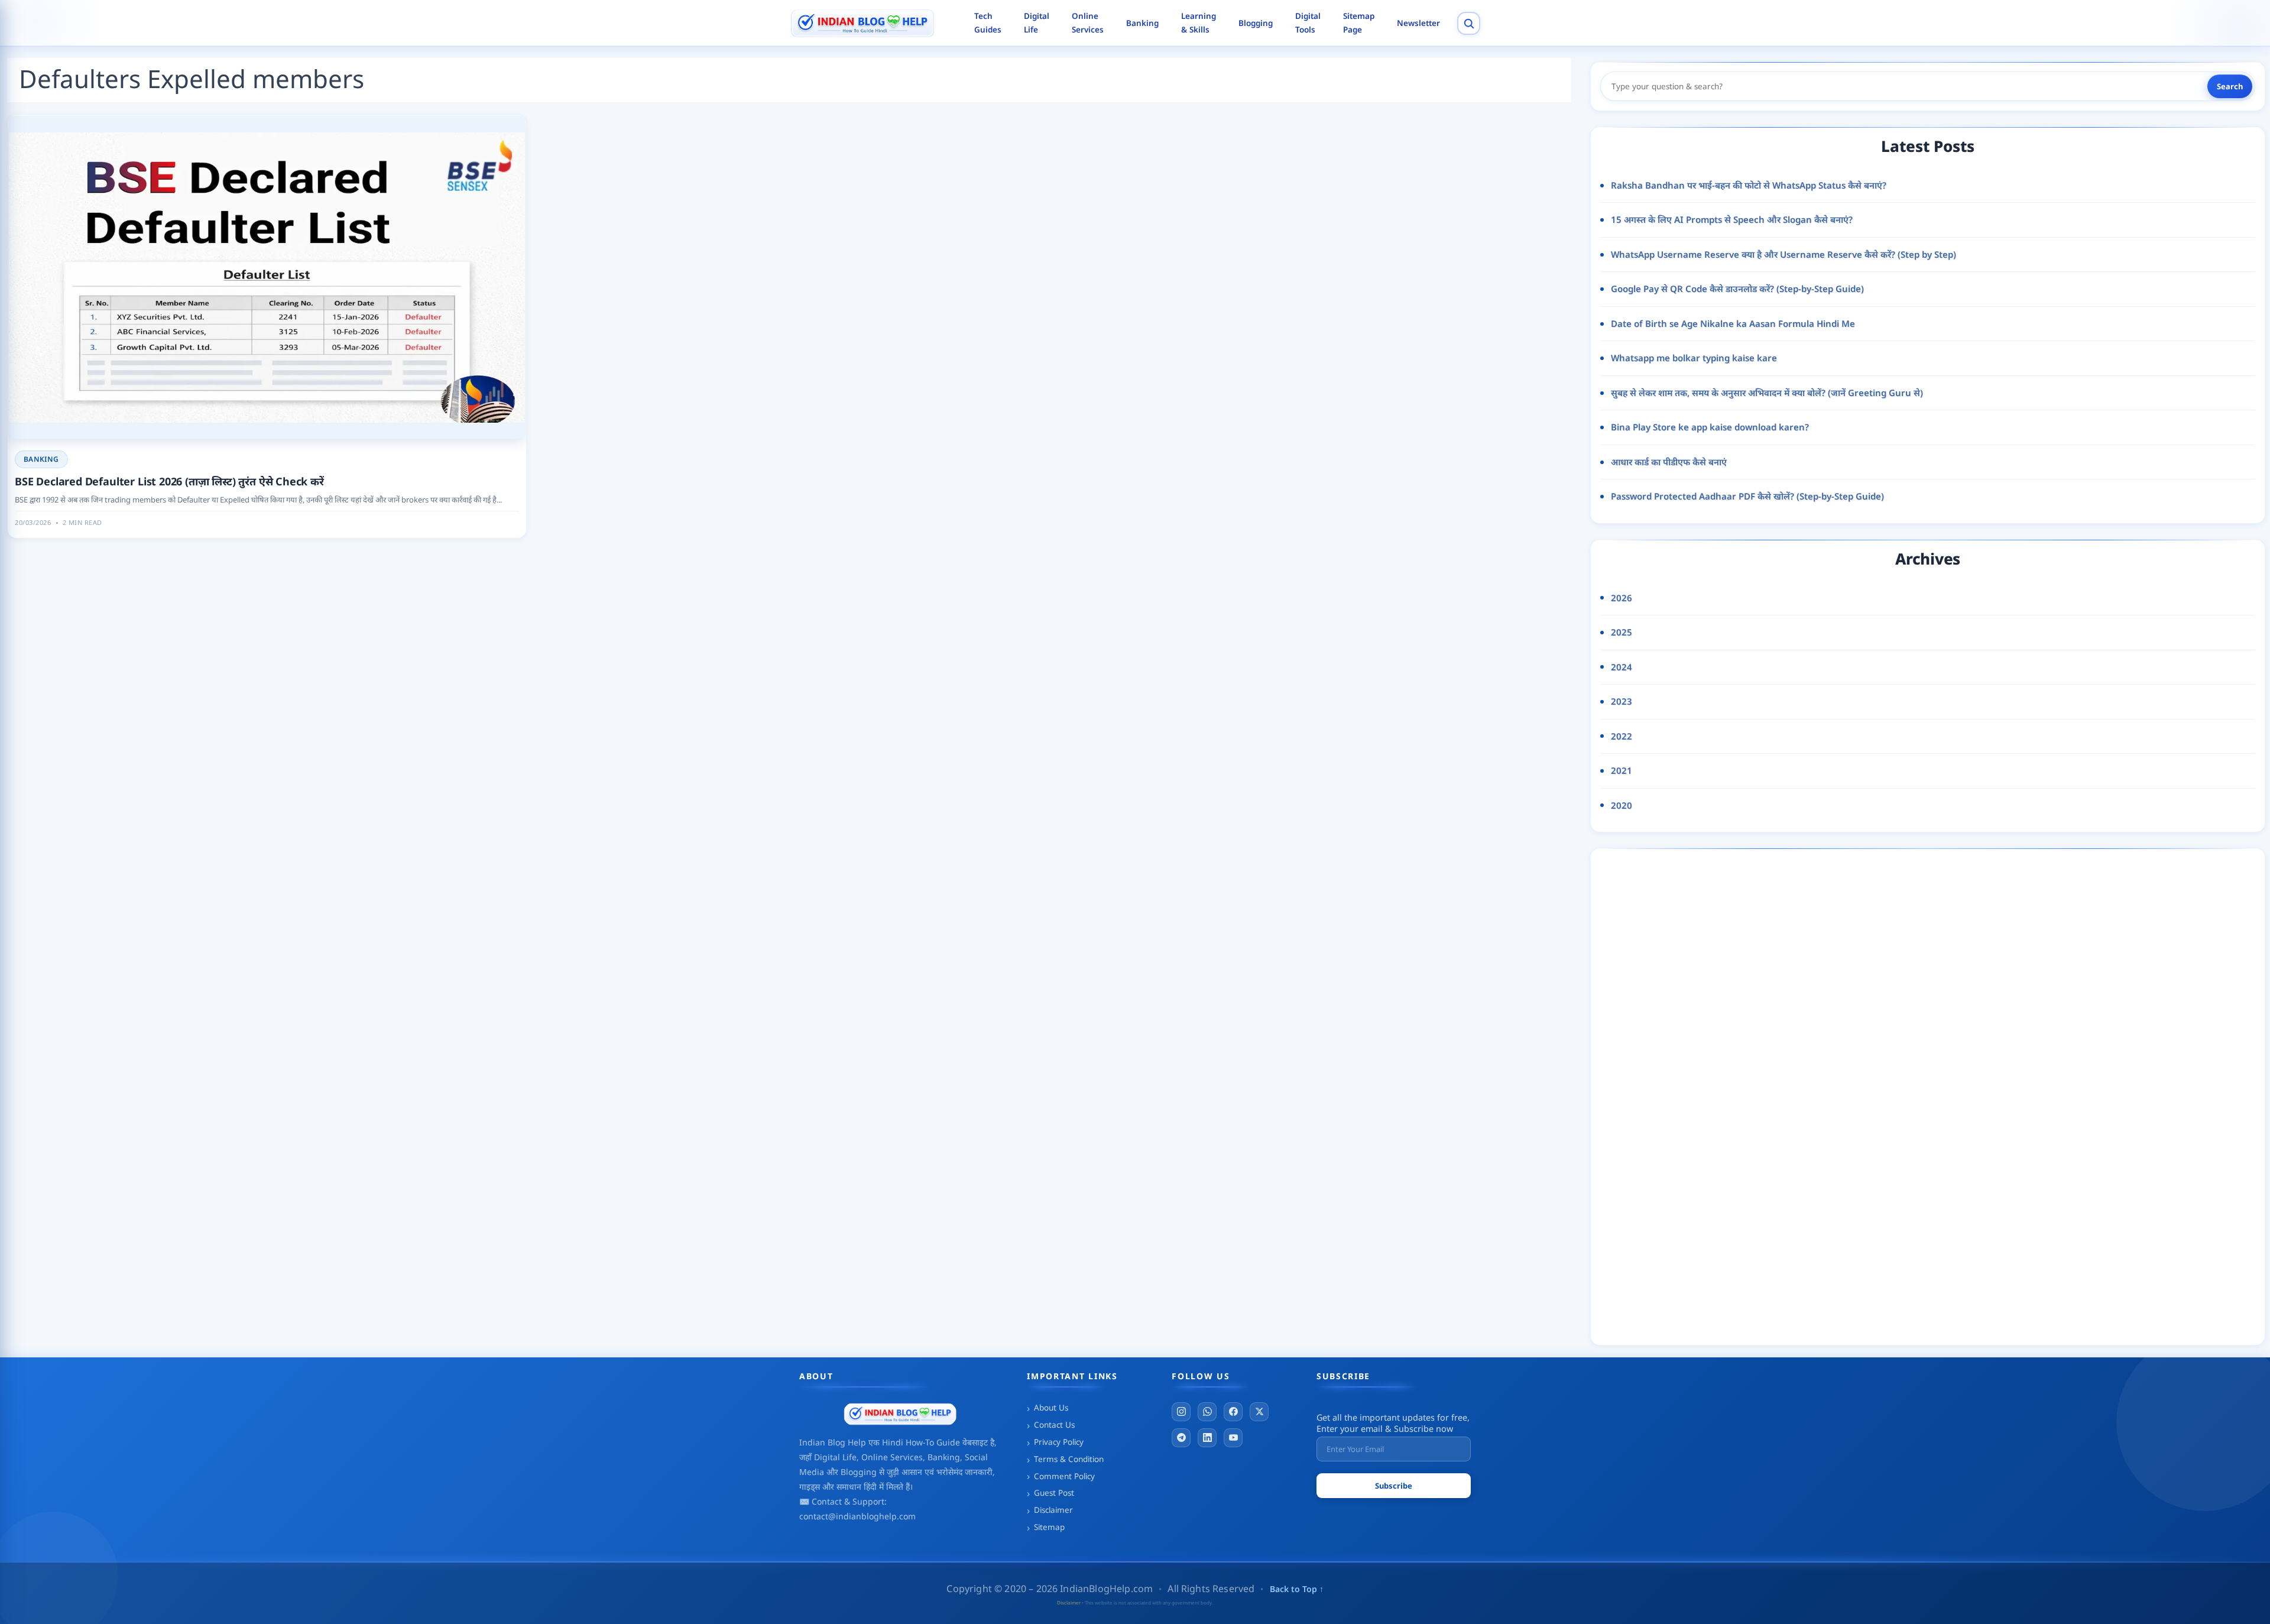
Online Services (1088, 23)
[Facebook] (1233, 1412)
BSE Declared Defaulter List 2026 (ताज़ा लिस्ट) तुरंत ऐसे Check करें (169, 481)
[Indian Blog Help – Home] (873, 23)
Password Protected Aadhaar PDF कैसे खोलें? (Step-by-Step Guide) (1747, 496)
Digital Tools (1308, 23)
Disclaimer (1053, 1510)
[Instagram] (1181, 1412)
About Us (1051, 1408)
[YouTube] (1233, 1438)
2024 (1622, 667)
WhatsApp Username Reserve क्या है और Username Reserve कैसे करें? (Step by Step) (1783, 254)
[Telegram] (1181, 1438)
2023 (1622, 701)
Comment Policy (1064, 1476)
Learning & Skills (1199, 23)
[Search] (1469, 23)
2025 (1622, 632)
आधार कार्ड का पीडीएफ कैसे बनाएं (1669, 462)
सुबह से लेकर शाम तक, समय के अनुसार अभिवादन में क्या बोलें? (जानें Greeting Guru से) (1767, 393)
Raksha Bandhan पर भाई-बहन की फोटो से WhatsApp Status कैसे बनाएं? (1749, 185)
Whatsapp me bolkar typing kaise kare (1694, 358)
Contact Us (1054, 1425)
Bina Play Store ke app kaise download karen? (1710, 427)
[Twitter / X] (1259, 1412)
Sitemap (1049, 1527)
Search (2230, 86)
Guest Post (1054, 1493)
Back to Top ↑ (1297, 1589)
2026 (1622, 598)
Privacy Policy (1059, 1442)
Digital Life (1037, 23)
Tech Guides (988, 23)
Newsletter (1418, 23)
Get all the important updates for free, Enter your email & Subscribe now (1393, 1423)
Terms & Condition (1069, 1459)
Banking (1142, 23)
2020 (1622, 805)
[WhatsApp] (1207, 1412)
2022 (1622, 736)
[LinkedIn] (1207, 1438)
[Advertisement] (1718, 1094)
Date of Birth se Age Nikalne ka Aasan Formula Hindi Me (1733, 323)
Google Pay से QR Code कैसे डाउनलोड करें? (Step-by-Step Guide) (1737, 289)
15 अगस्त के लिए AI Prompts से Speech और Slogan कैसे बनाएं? (1732, 219)
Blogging (1256, 23)
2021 (1622, 770)
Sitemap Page (1359, 23)
